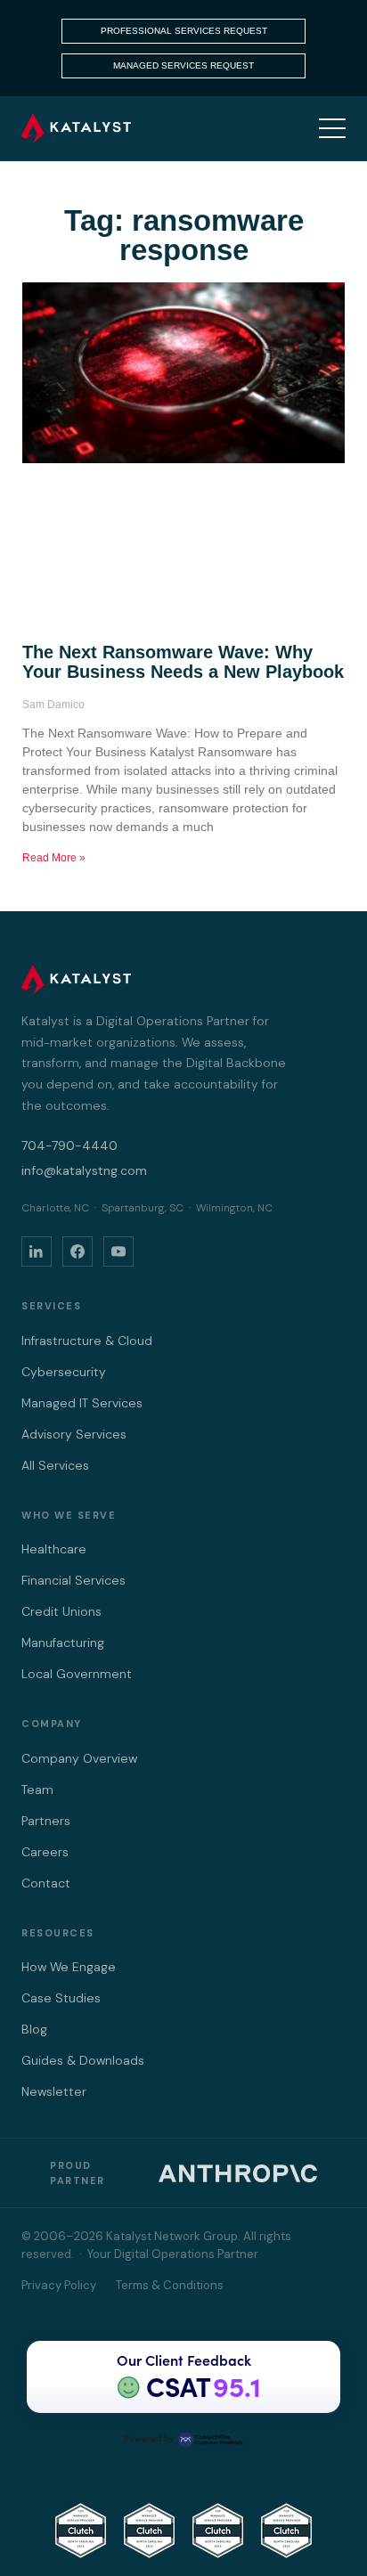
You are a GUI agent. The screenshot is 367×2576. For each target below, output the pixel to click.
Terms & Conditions (170, 2285)
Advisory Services (74, 1434)
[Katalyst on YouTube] (118, 1251)
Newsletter (54, 2091)
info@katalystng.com (84, 1170)
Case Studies (61, 1998)
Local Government (77, 1674)
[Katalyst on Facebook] (77, 1251)
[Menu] (332, 128)
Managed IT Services (82, 1403)
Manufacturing (63, 1643)
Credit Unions (61, 1611)
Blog (34, 2029)
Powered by (149, 2438)
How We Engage (69, 1967)
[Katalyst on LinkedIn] (37, 1251)
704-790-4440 (69, 1145)
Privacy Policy (59, 2285)
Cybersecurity (64, 1372)
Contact (46, 1883)
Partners (46, 1821)
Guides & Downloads (83, 2060)
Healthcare (54, 1549)
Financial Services (73, 1580)
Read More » (54, 858)
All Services (55, 1465)
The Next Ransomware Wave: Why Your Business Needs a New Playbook (183, 662)
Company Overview (79, 1758)
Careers (45, 1852)
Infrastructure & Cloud (87, 1341)
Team (37, 1789)
